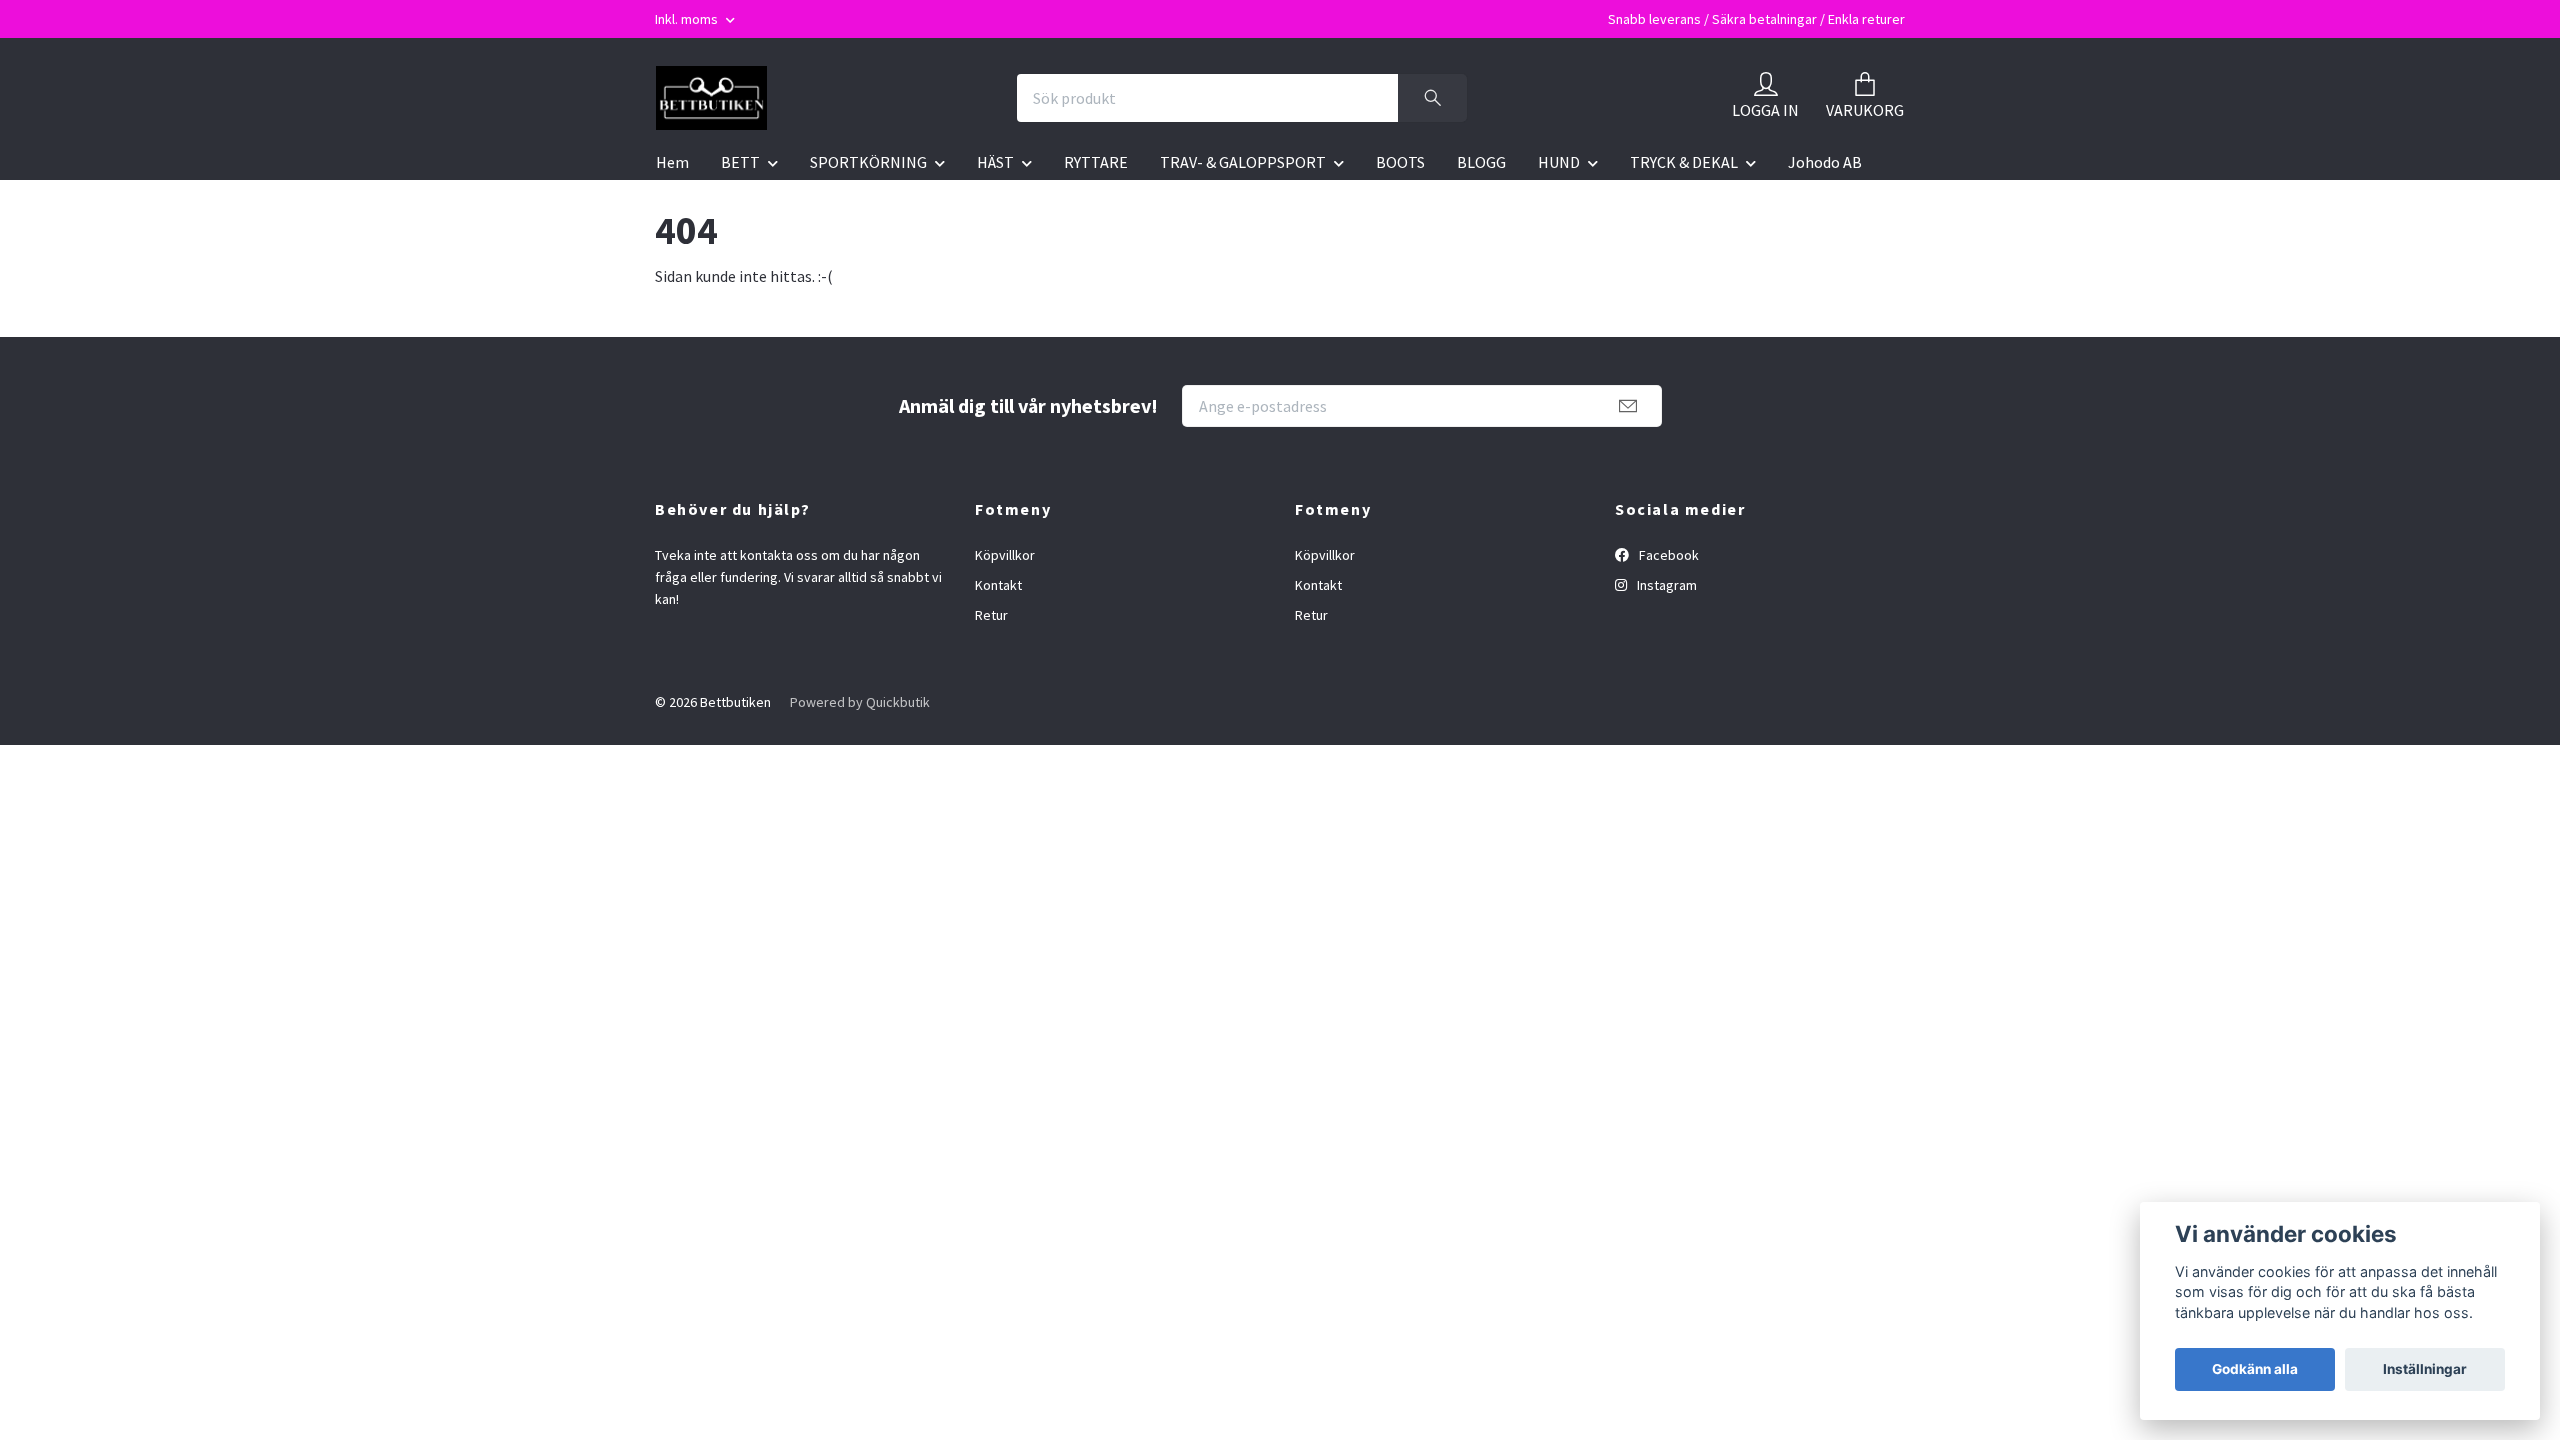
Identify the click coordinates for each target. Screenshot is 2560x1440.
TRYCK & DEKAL (1684, 162)
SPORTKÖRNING (868, 162)
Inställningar (2425, 1369)
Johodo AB (1825, 162)
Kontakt (998, 585)
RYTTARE (1096, 162)
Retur (991, 615)
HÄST (995, 162)
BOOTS (1400, 162)
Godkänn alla (2255, 1369)
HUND (1559, 162)
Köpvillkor (1005, 555)
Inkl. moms (688, 19)
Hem (672, 162)
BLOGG (1481, 162)
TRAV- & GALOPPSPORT (1243, 162)
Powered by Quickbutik (860, 702)
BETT (740, 162)
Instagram (1665, 585)
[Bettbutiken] (711, 98)
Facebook (1667, 555)
